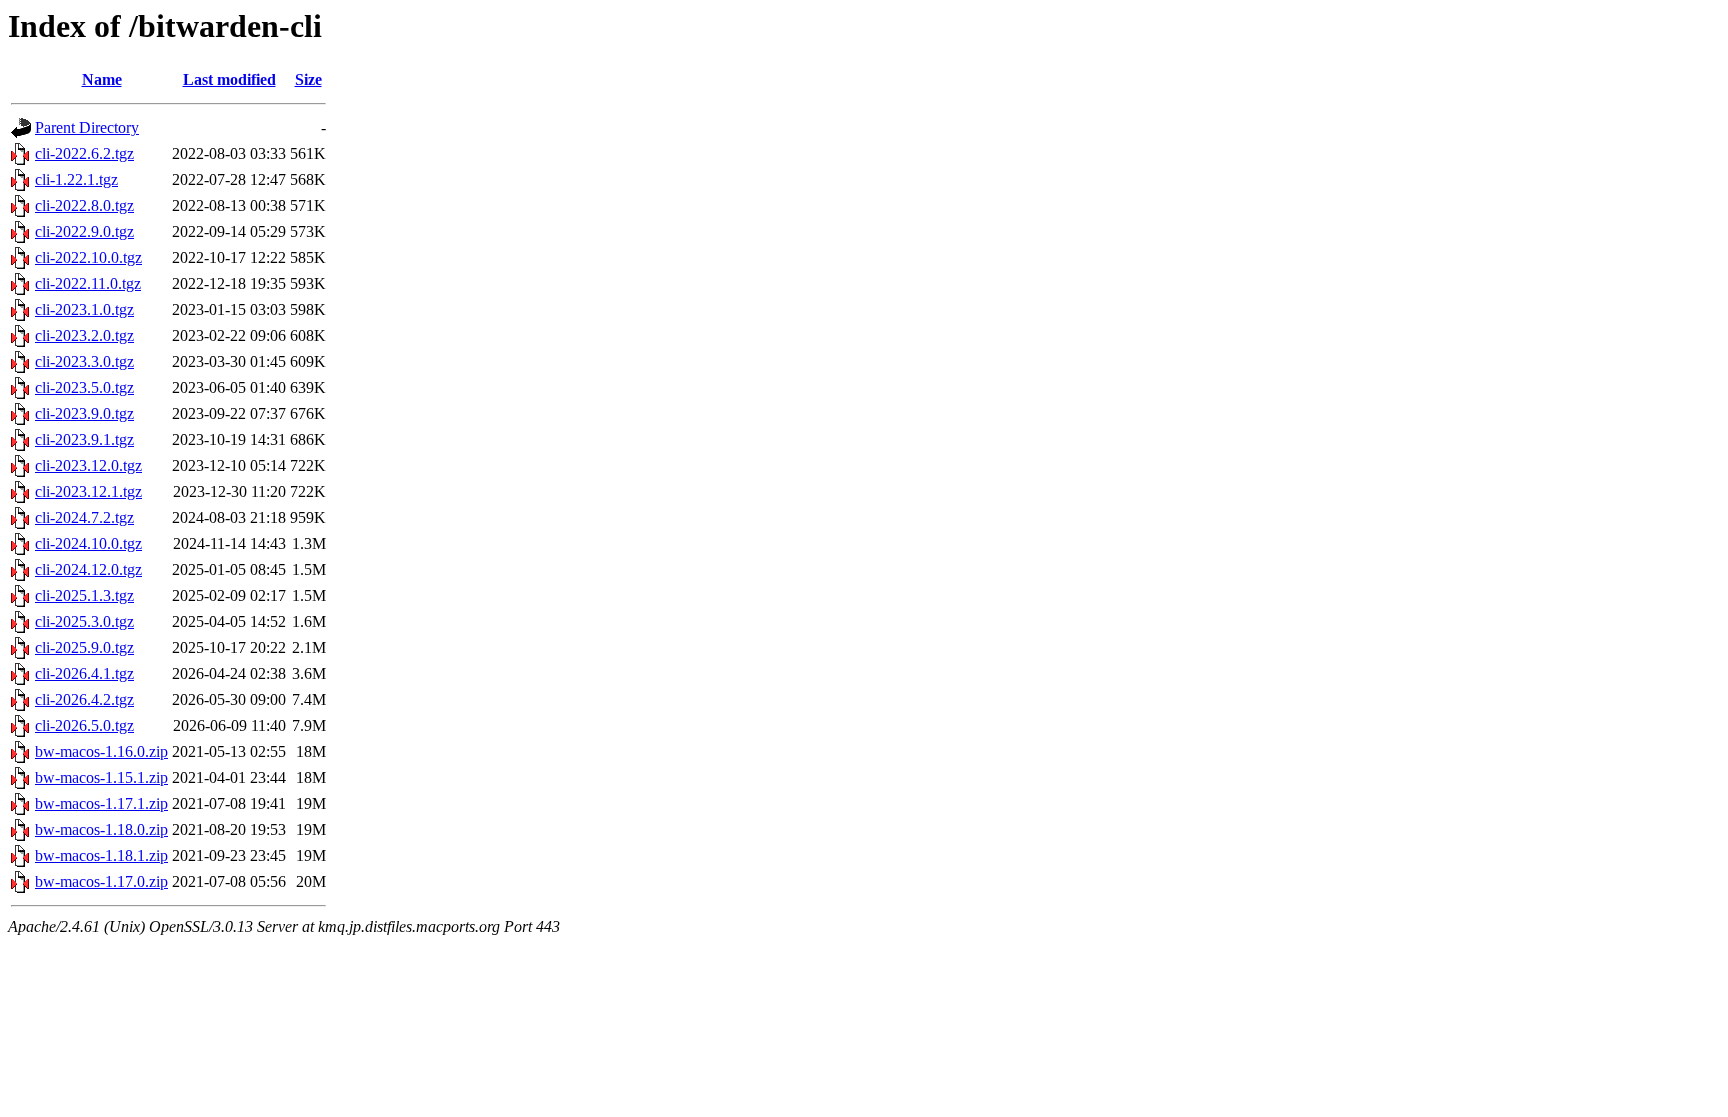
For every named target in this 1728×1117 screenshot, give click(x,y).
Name (102, 79)
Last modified (229, 79)
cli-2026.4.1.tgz (84, 673)
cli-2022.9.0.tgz (84, 231)
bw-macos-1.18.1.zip (101, 855)
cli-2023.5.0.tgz (84, 387)
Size (308, 79)
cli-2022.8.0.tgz (84, 205)
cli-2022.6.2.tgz (84, 153)
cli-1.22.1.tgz (76, 179)
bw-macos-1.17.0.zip (101, 881)
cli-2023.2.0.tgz (84, 335)
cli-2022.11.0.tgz (88, 283)
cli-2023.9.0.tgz (84, 413)
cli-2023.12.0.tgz (88, 465)
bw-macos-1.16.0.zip (101, 751)
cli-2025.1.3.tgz (84, 595)
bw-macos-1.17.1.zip (101, 803)
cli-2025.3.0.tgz (84, 621)
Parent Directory (87, 127)
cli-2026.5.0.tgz (84, 725)
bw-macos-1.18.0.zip (101, 829)
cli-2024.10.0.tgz (88, 543)
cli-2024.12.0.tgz (88, 569)
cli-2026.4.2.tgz (84, 699)
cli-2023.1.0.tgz (84, 309)
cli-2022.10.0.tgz (88, 257)
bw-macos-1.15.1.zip (101, 777)
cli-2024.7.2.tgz (84, 517)
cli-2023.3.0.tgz (84, 361)
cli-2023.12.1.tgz (88, 491)
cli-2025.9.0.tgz (84, 647)
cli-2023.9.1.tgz (84, 439)
